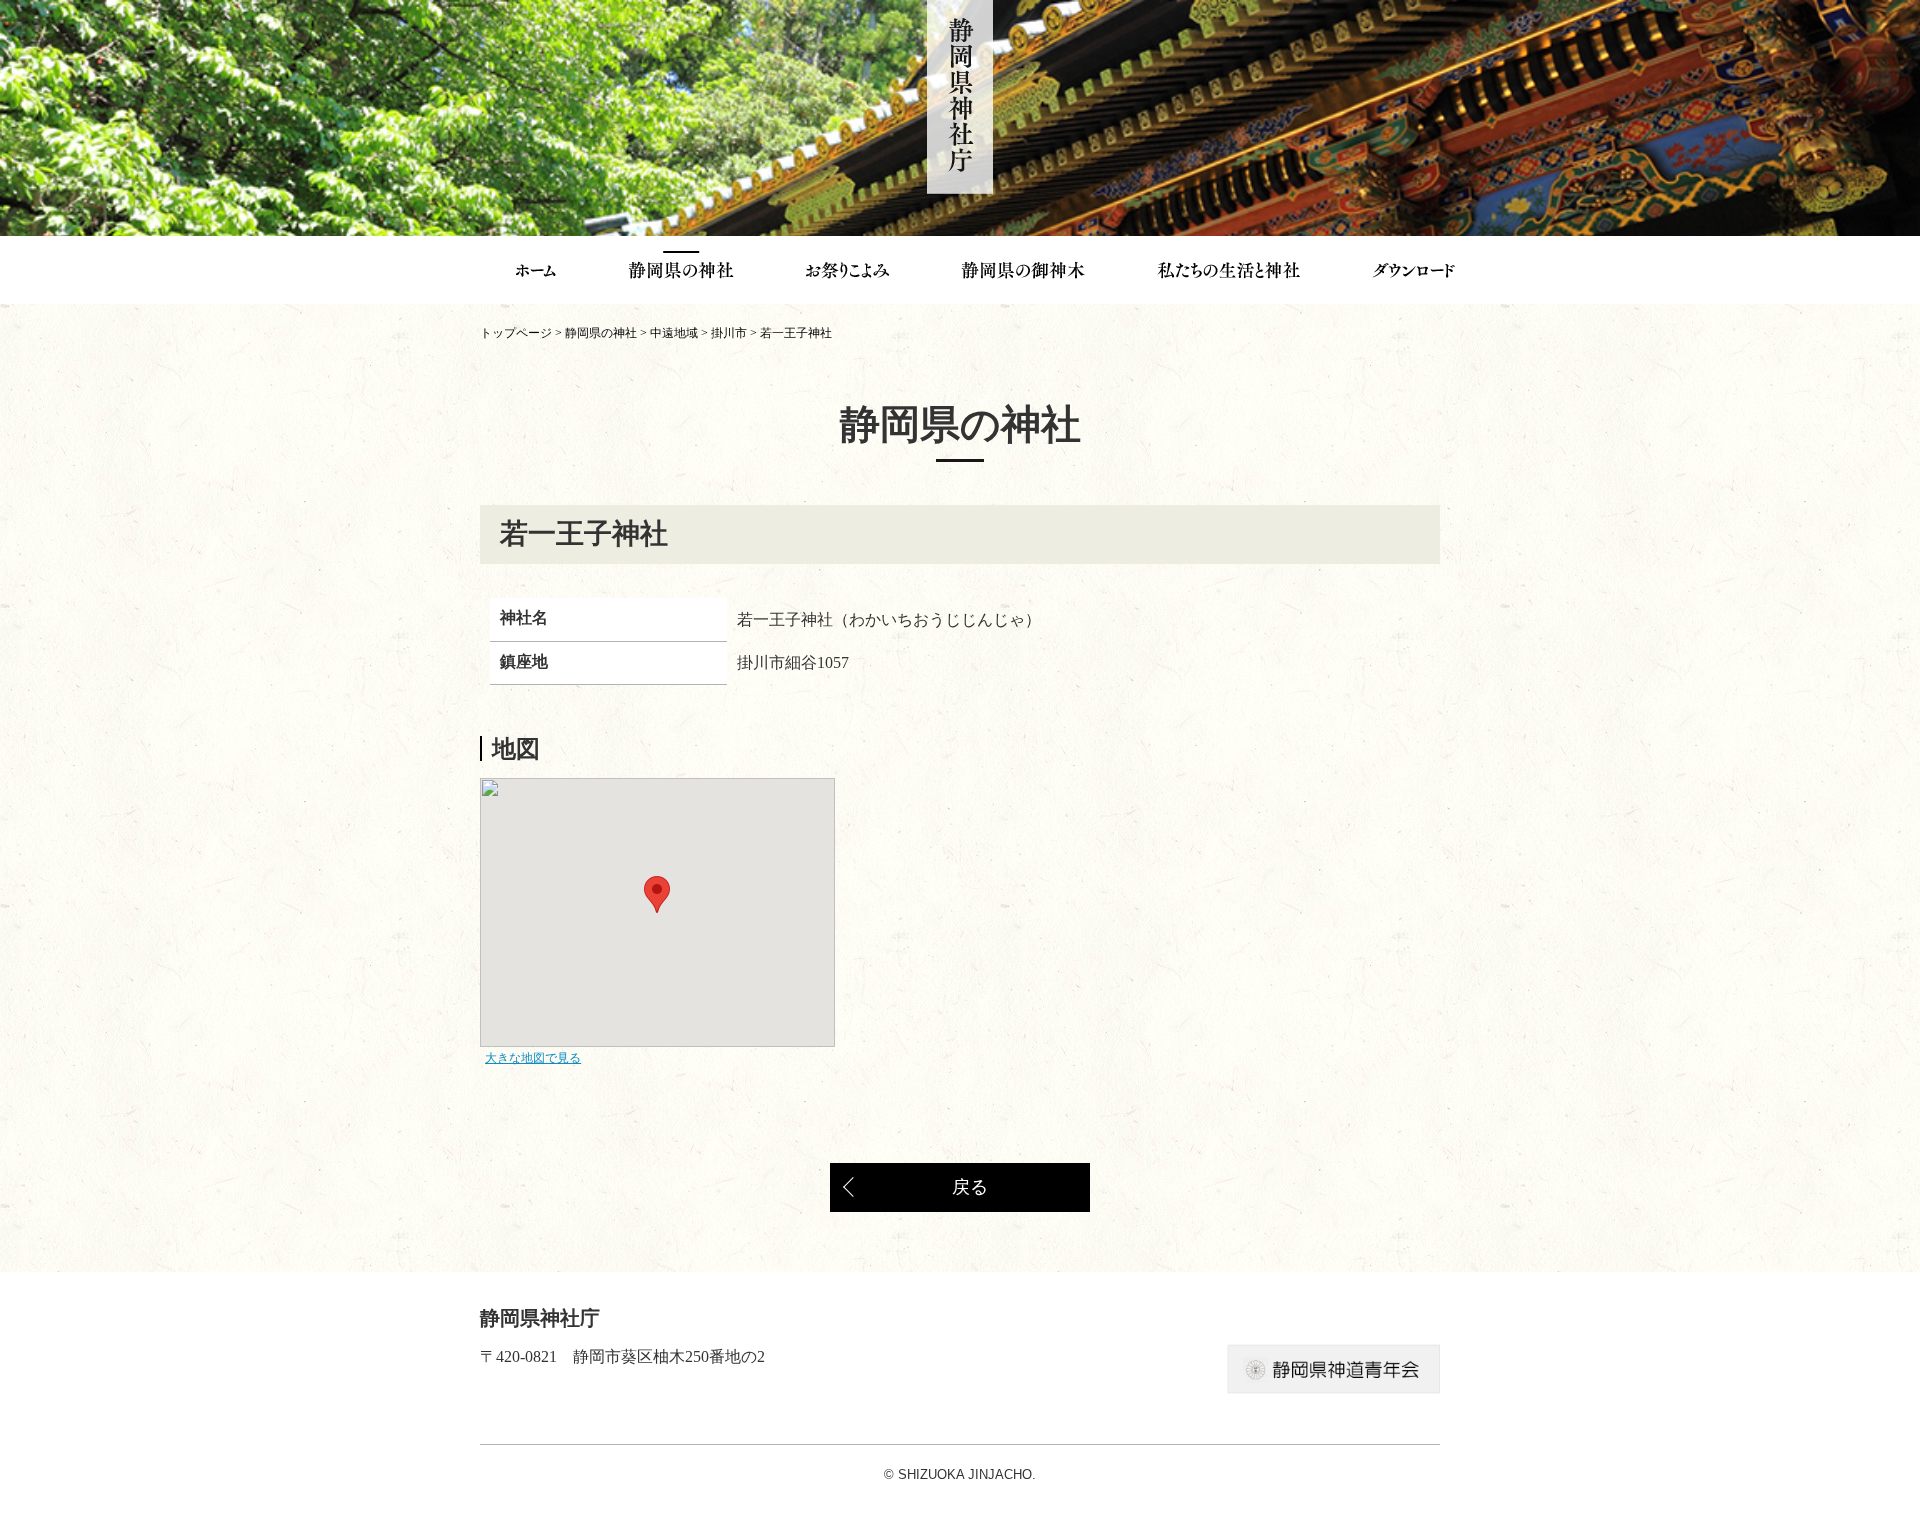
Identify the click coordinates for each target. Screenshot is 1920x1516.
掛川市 (729, 333)
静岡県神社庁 (960, 97)
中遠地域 (674, 333)
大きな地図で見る (533, 1058)
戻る (970, 1187)
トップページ (516, 333)
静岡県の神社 (601, 333)
